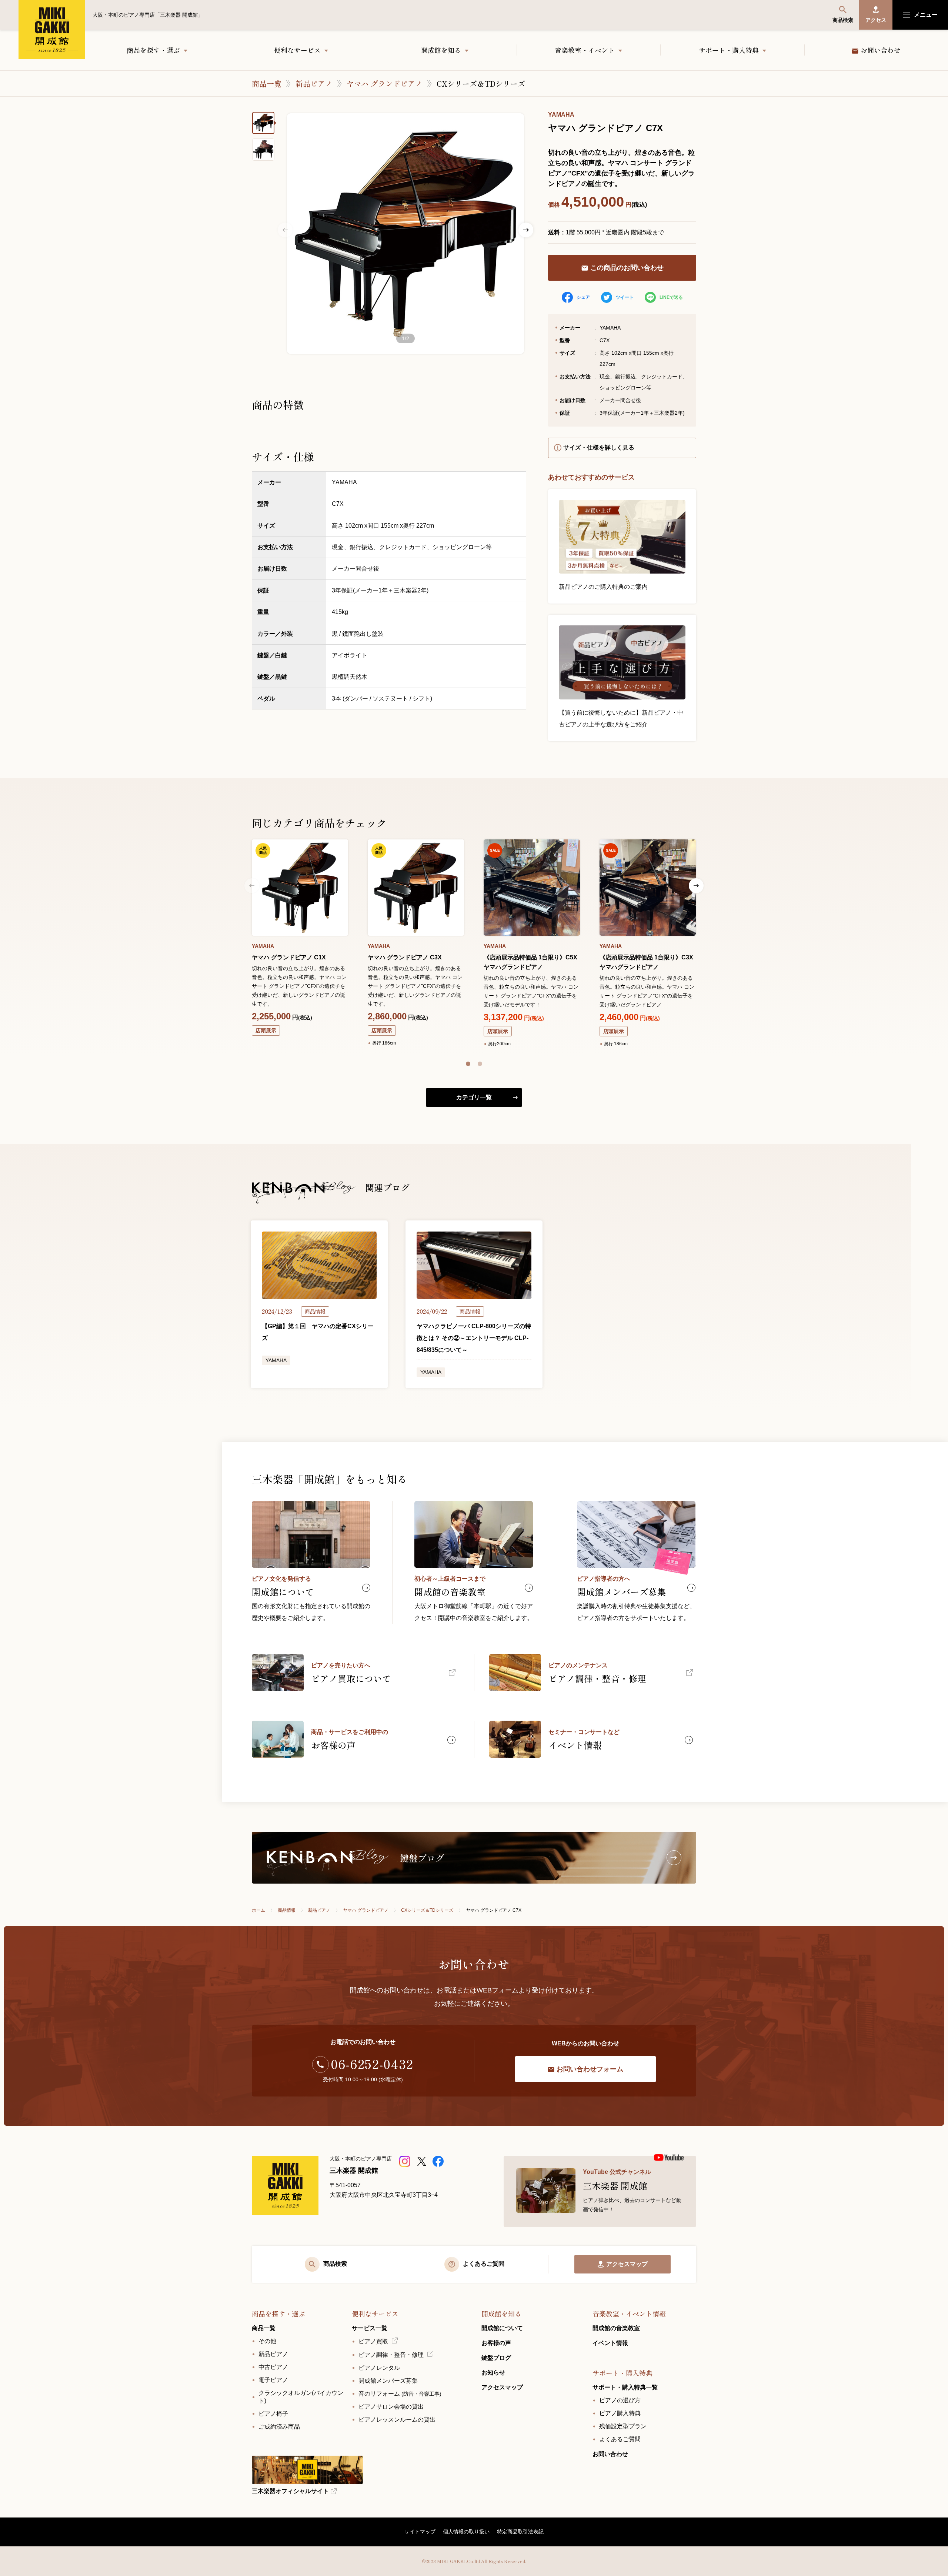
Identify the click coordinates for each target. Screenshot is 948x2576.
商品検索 (843, 20)
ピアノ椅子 (273, 2414)
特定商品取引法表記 (520, 2532)
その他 (267, 2341)
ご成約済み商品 (279, 2427)
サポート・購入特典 (729, 50)
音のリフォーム (400, 2394)
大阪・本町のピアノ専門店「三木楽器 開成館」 (52, 30)
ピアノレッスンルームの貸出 (397, 2420)
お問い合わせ (881, 50)
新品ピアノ (314, 83)
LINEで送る (671, 297)
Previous (285, 230)
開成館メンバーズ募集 (388, 2381)
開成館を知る (441, 50)
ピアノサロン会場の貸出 (391, 2407)
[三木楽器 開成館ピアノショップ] (406, 2161)
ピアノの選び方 (620, 2400)
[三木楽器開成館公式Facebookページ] (439, 2161)
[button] (468, 1064)
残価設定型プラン (623, 2426)
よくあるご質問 (620, 2439)
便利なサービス (297, 50)
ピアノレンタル (379, 2368)
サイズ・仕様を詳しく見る (599, 447)
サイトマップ (420, 2532)
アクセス (876, 20)
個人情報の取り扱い (466, 2532)
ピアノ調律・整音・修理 (391, 2355)
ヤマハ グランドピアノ (385, 83)
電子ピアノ (273, 2380)
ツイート (625, 297)
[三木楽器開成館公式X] (422, 2161)
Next (526, 230)
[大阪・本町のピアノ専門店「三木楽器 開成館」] (285, 2185)
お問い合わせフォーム (590, 2069)
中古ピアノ (273, 2367)
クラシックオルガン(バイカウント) (301, 2397)
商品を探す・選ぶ (153, 50)
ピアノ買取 (373, 2341)
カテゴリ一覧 (474, 1097)
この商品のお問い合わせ (627, 268)
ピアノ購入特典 (620, 2413)
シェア (583, 297)
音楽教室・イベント (585, 50)
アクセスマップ (627, 2264)
